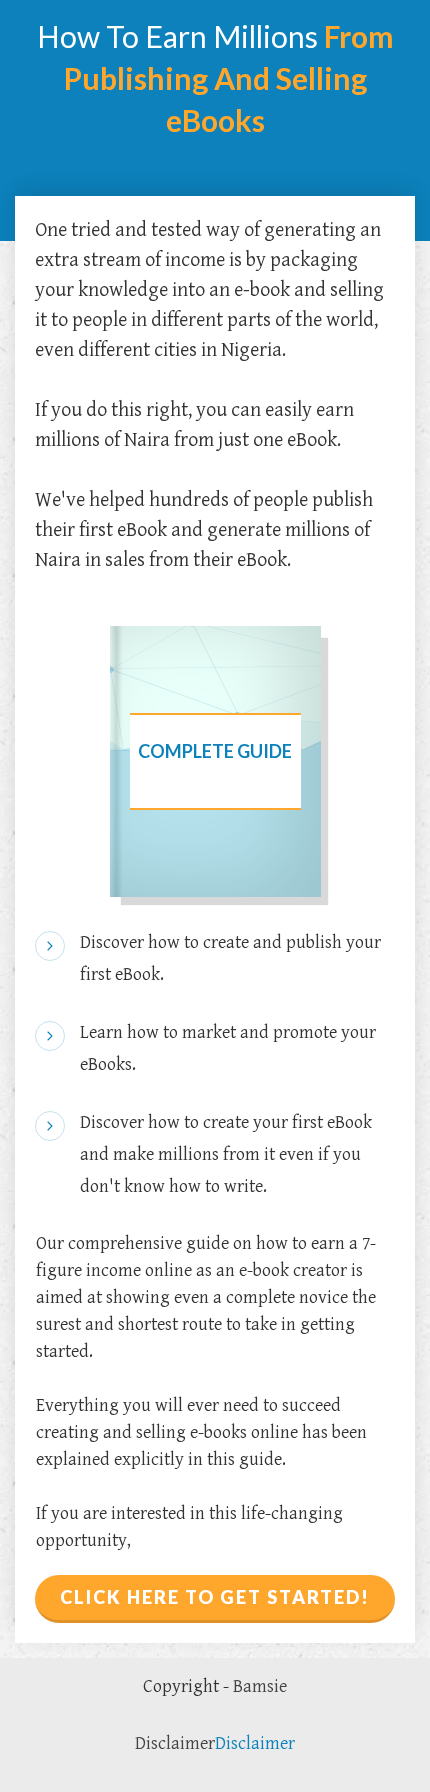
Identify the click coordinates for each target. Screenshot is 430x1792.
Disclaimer (175, 1743)
